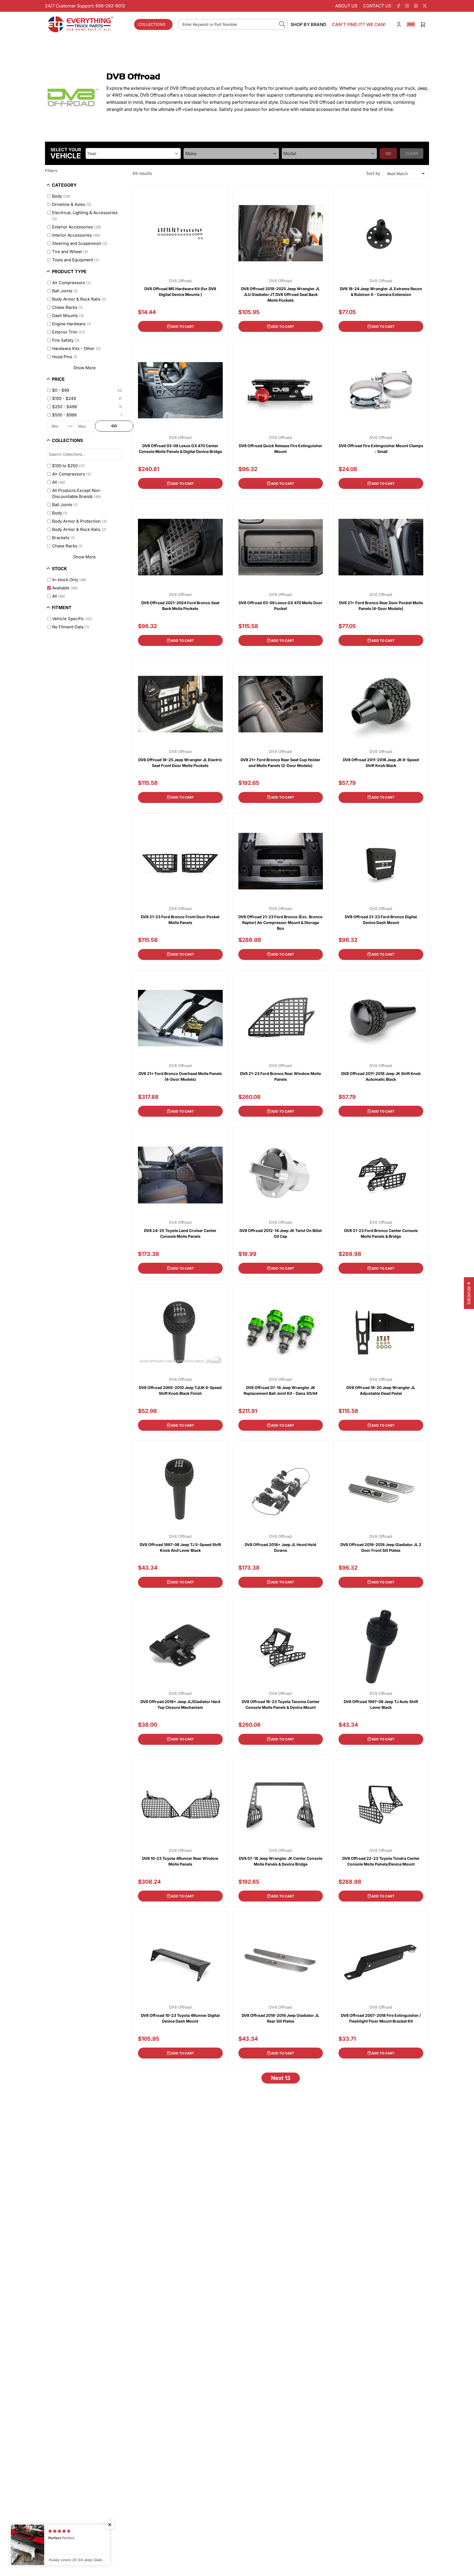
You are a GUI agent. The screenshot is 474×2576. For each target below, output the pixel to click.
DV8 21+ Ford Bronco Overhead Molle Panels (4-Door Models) (180, 1076)
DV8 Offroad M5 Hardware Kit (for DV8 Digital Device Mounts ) (180, 292)
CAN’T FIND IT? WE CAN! (359, 24)
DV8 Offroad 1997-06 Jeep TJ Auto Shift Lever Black (381, 1704)
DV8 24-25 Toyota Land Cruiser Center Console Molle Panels (180, 1233)
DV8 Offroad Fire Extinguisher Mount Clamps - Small (381, 449)
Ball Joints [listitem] (65, 291)
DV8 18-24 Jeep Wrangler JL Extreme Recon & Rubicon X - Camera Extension (381, 292)
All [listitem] (59, 482)
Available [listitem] (65, 588)
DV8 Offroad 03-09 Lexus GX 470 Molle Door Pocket (281, 606)
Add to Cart (182, 327)
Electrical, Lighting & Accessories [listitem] (85, 216)
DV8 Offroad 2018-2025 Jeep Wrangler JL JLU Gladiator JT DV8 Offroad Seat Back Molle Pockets (280, 294)
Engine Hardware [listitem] (71, 324)
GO (114, 426)
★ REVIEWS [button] (469, 1293)
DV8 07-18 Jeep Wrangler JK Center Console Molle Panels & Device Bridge (281, 1861)
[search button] (282, 24)
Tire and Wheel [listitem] (70, 252)
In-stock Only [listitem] (69, 580)
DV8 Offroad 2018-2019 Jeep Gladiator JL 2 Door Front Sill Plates (381, 1547)
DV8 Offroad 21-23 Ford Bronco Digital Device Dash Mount (381, 920)
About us (346, 6)
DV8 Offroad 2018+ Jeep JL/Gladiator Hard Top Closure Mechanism (180, 1704)
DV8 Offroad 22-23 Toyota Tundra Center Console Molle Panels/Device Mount (381, 1861)
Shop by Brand (308, 24)
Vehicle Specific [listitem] (72, 619)
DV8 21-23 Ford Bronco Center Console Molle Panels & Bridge (381, 1233)
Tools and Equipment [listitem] (76, 260)
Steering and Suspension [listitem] (80, 243)
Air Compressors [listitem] (72, 283)
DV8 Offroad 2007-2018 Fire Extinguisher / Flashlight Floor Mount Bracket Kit (381, 2018)
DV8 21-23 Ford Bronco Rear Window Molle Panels (280, 1076)
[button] (411, 24)
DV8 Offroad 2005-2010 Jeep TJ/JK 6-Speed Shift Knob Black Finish (180, 1390)
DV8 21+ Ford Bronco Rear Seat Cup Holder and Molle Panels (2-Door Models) (280, 763)
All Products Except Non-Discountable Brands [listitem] (77, 494)
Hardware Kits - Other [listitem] (76, 348)
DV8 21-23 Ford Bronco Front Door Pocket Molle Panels (180, 920)
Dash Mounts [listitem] (68, 316)
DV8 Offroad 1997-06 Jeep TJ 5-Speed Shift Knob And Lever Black (180, 1547)
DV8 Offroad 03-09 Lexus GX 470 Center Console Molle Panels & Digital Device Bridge (180, 449)
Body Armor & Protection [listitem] (79, 521)
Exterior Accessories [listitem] (77, 227)
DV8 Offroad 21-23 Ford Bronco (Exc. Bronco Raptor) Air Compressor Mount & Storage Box (280, 922)
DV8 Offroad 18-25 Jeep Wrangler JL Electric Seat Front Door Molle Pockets (180, 763)
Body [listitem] (61, 196)
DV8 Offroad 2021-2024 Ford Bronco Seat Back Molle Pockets (180, 606)
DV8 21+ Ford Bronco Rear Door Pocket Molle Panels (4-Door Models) (381, 606)
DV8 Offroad (180, 281)
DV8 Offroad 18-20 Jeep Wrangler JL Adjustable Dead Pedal (381, 1390)
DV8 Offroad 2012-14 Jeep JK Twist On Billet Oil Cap (281, 1233)
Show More (84, 368)
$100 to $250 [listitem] (68, 466)
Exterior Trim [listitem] (68, 332)
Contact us (377, 6)
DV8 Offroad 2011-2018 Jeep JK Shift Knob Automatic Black (381, 1076)
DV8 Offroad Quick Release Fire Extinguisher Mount (281, 449)
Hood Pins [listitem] (65, 357)
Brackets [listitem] (63, 538)
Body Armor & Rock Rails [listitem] (79, 299)
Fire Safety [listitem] (66, 340)
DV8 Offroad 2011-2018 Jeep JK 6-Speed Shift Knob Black (381, 763)
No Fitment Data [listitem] (71, 627)
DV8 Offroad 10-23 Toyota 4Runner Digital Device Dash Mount (180, 2018)
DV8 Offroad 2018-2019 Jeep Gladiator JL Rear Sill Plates (280, 2018)
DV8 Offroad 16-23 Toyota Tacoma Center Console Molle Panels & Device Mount (281, 1704)
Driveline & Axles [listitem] (72, 204)
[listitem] (85, 390)
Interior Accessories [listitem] (76, 235)
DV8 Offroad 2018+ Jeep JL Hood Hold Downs (280, 1547)
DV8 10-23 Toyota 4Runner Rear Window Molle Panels (180, 1861)
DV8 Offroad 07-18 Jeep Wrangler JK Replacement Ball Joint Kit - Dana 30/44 (280, 1390)
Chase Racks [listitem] (67, 307)
